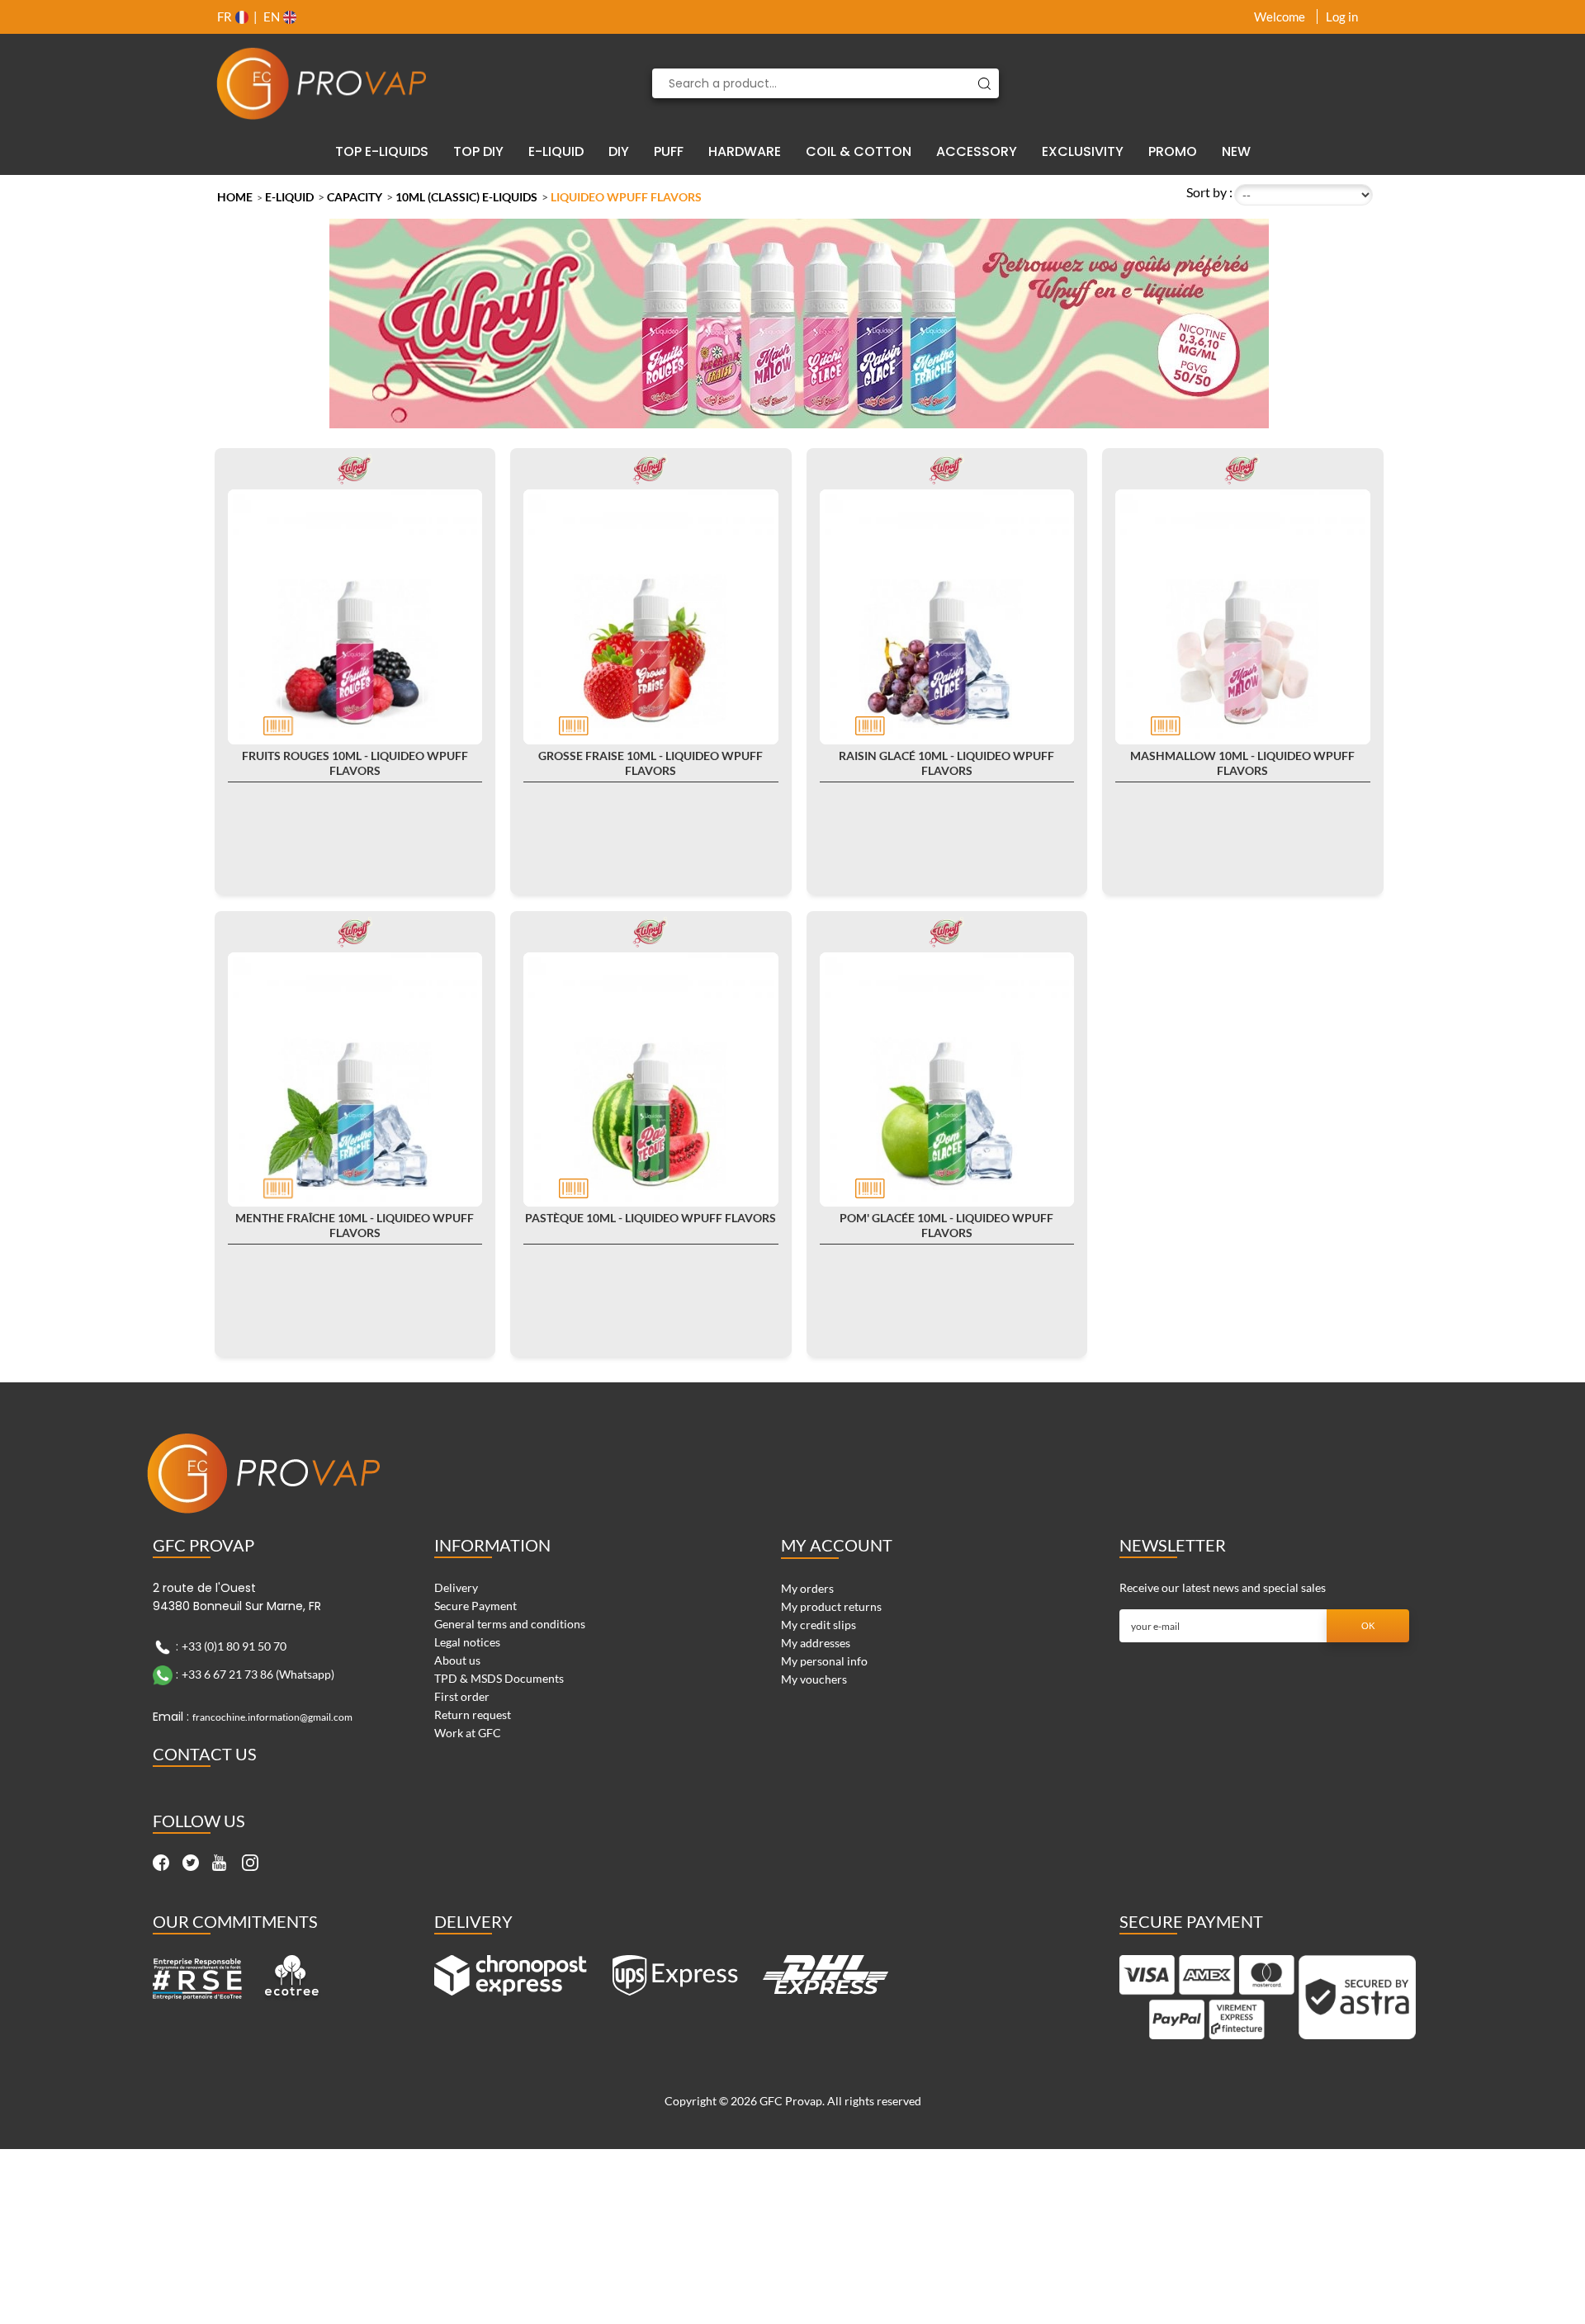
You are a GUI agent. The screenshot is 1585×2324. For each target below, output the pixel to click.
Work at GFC (468, 1733)
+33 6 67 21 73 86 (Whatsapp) (258, 1674)
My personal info (824, 1661)
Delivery (456, 1587)
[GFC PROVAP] (322, 83)
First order (462, 1696)
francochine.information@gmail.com (272, 1717)
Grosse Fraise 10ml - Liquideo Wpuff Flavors (651, 763)
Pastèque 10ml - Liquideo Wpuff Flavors (651, 1218)
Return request (473, 1715)
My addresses (816, 1643)
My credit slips (819, 1625)
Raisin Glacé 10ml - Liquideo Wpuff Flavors (946, 763)
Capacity (355, 197)
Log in (1342, 17)
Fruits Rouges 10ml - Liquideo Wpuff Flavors (355, 763)
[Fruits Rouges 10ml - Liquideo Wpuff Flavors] (355, 617)
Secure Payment (475, 1606)
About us (457, 1660)
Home (235, 197)
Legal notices (467, 1642)
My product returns (831, 1606)
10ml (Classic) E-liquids (466, 197)
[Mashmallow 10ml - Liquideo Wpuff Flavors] (1243, 617)
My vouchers (814, 1679)
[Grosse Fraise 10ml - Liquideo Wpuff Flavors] (651, 617)
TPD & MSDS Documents (499, 1678)
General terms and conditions (510, 1624)
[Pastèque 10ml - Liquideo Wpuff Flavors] (651, 1080)
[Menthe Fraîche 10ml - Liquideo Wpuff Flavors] (355, 1080)
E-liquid (289, 197)
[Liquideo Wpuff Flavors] (355, 468)
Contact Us (205, 1754)
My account (837, 1545)
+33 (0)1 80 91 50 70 (234, 1646)
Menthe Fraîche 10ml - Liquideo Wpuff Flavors (355, 1225)
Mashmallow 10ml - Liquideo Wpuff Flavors (1242, 763)
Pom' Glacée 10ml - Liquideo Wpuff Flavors (946, 1225)
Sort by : (1209, 192)
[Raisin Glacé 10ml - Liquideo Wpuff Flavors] (947, 617)
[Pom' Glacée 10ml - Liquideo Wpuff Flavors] (947, 1080)
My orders (807, 1588)
